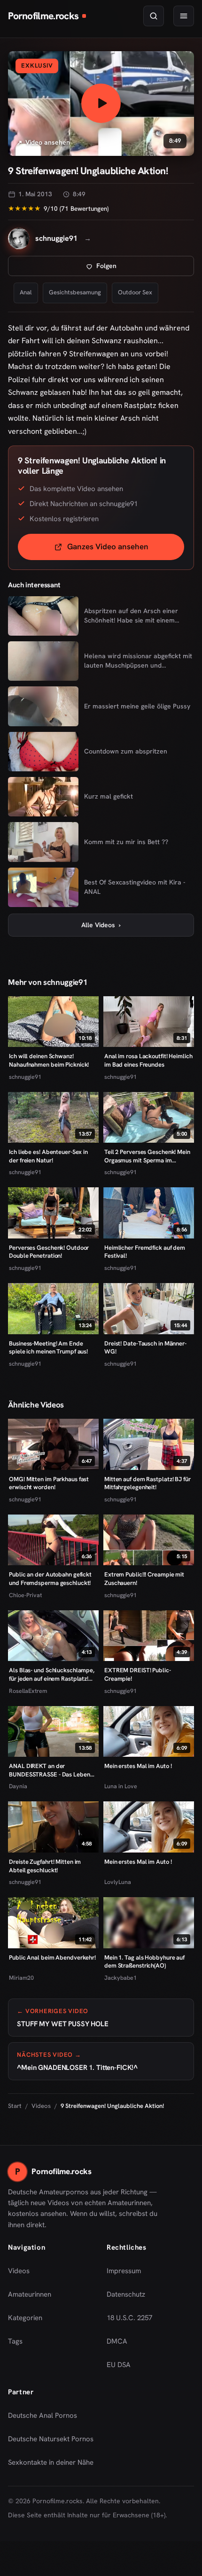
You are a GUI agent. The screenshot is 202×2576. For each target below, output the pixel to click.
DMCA (117, 2341)
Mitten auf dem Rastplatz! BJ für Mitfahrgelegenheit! (148, 1483)
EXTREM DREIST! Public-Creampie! (138, 1674)
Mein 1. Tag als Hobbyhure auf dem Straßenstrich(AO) (144, 1962)
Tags (15, 2341)
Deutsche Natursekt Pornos (51, 2442)
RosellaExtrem (28, 1691)
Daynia (18, 1786)
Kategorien (25, 2318)
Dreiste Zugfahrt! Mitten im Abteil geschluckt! (45, 1866)
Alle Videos (101, 925)
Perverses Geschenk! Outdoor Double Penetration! (49, 1252)
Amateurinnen (30, 2294)
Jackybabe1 (120, 1978)
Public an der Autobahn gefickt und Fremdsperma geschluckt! (50, 1579)
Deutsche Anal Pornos (46, 2418)
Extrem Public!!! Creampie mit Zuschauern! (144, 1579)
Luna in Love (121, 1786)
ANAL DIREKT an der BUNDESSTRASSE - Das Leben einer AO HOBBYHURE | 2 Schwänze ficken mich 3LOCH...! (51, 1770)
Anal (26, 292)
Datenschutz (126, 2294)
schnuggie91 (25, 1077)
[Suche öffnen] (154, 16)
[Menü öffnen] (184, 16)
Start (15, 2106)
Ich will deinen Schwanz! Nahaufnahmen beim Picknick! (49, 1060)
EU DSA (119, 2365)
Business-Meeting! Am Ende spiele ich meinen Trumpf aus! (48, 1348)
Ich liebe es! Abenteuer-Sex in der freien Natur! (48, 1156)
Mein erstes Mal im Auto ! (138, 1766)
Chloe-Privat (25, 1595)
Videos (41, 2106)
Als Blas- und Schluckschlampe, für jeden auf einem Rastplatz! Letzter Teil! (52, 1674)
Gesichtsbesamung (75, 292)
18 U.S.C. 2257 (129, 2318)
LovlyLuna (118, 1882)
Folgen (137, 268)
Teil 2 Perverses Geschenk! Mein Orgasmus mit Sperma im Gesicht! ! (147, 1156)
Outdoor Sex (135, 292)
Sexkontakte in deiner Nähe (51, 2465)
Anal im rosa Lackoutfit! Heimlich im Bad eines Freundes (148, 1060)
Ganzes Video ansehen (126, 550)
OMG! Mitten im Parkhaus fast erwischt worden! (49, 1483)
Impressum (124, 2271)
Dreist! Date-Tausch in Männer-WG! (145, 1348)
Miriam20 (21, 1978)
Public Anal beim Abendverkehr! (52, 1957)
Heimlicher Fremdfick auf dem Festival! (145, 1252)
